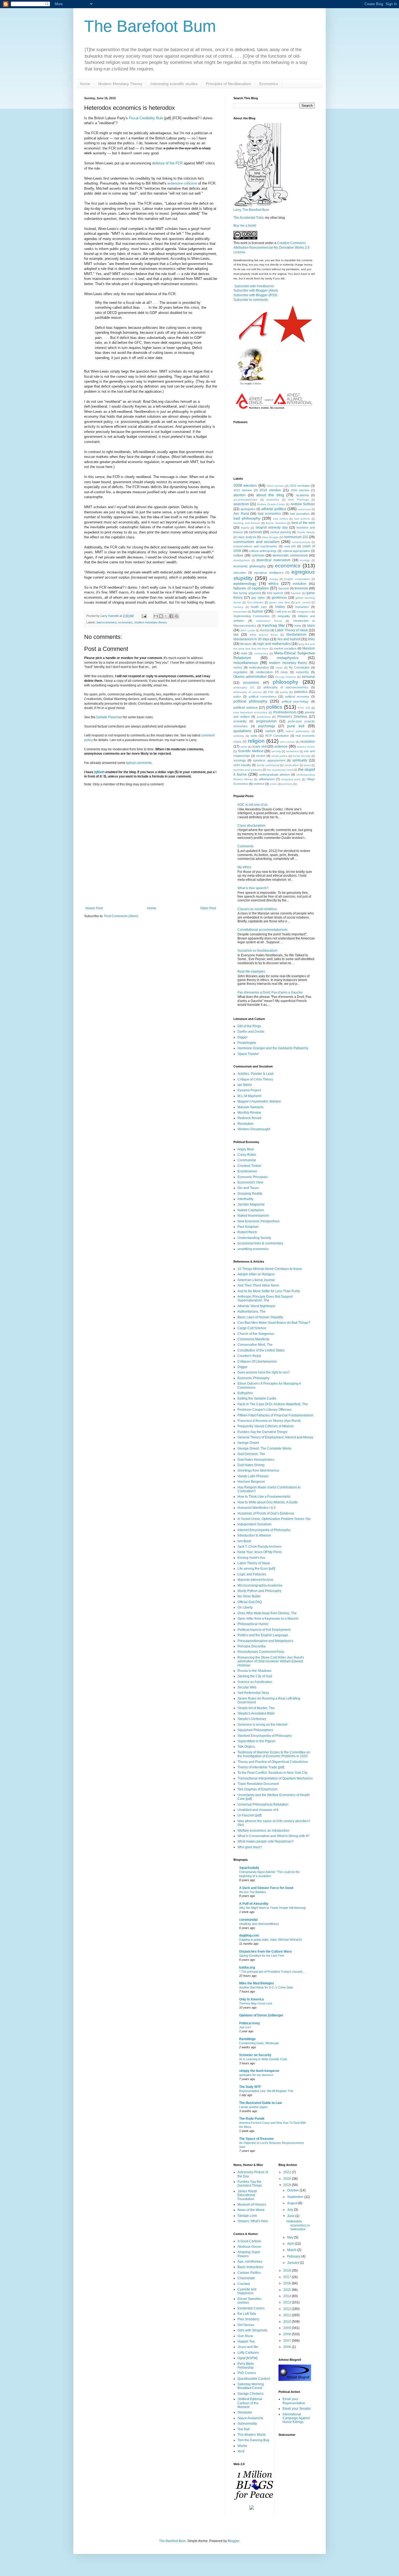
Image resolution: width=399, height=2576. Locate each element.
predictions (264, 717)
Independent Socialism (254, 1524)
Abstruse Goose (249, 2247)
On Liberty (245, 1607)
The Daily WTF (250, 2087)
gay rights (258, 598)
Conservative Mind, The (255, 1345)
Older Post (208, 908)
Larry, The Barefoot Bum (251, 210)
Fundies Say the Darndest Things (250, 2184)
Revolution (246, 1124)
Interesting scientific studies (174, 84)
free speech (275, 593)
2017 (288, 2277)
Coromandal (247, 1160)
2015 (288, 2290)
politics (274, 707)
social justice (279, 756)
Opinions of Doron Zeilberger (261, 2015)
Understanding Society (254, 1238)
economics (126, 622)
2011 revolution (300, 486)
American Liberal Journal (256, 1280)
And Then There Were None (258, 1285)
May (291, 2237)
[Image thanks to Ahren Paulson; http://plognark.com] (251, 385)
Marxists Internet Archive (255, 1580)
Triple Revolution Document (258, 1784)
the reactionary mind (280, 770)
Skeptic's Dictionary (252, 1719)
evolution (300, 584)
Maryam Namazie (251, 1107)
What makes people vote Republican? (266, 1841)
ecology (305, 560)
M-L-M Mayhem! (249, 1096)
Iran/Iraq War (274, 625)
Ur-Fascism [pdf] (249, 1815)
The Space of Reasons (256, 2139)
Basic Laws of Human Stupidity (260, 1317)
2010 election (275, 486)
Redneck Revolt (249, 1118)
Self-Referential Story (253, 1693)
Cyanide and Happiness (247, 2291)
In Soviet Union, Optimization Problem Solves (274, 1519)
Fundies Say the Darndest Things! (262, 1432)
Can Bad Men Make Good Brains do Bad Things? (274, 1323)
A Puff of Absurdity (254, 1904)
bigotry (245, 528)
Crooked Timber (249, 1166)
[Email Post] (144, 616)
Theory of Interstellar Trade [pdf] (261, 1767)
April (291, 2244)
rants (254, 736)
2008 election (245, 485)
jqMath (99, 772)
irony (298, 626)
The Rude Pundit (252, 2119)
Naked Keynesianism (253, 1216)
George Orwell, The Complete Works (265, 1448)
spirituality (300, 760)
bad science (302, 519)
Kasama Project (249, 1090)
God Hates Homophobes (256, 1460)
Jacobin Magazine (251, 1204)
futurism (296, 593)
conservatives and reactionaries (255, 546)
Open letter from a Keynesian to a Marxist (268, 1619)
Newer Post (94, 908)
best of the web (303, 523)
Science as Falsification (255, 1682)
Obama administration (250, 677)
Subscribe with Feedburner (254, 286)
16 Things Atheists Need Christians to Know (270, 1269)
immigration (304, 612)
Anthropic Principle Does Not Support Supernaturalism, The (265, 1298)
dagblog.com (249, 1935)
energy (274, 579)
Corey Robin (247, 1155)
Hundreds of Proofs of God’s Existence (266, 1513)
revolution (308, 742)
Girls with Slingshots (252, 2330)
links (311, 639)
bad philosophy (247, 518)
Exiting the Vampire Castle (257, 1398)
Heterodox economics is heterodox (298, 2225)
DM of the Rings (249, 1026)
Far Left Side (247, 2314)
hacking (238, 607)
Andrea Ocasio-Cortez (271, 504)
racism (270, 731)
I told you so (283, 611)
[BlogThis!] (161, 616)
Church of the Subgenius (256, 1334)
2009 (288, 2328)
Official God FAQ (250, 1602)
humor (258, 611)
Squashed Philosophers (255, 1730)
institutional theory (269, 621)
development (242, 560)
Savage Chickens (251, 2394)
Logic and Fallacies (252, 1574)
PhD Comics (247, 2373)
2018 (288, 2271)
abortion (240, 495)
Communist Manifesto (254, 1339)
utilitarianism (267, 779)
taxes (307, 765)
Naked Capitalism (251, 1210)
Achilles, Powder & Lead (256, 1074)
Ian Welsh (245, 1085)
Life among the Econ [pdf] (256, 1569)
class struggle (270, 537)
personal (308, 677)
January (294, 2263)
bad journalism (300, 514)
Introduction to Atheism (254, 1535)
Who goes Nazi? (250, 1847)
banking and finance (247, 523)
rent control (287, 742)
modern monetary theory (151, 622)
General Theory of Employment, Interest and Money (275, 1437)
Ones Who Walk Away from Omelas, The (267, 1613)
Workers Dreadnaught (254, 1129)
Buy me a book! (245, 226)
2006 (288, 2347)
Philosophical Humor (253, 1624)
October (293, 2190)
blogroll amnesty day (272, 527)
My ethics (244, 867)
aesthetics (273, 500)
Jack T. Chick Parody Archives (259, 1547)
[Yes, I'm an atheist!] (253, 341)
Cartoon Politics (249, 2273)
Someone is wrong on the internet (262, 1725)
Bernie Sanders (276, 523)
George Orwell (248, 1443)
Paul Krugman (248, 1227)
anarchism (241, 504)
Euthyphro (245, 1393)
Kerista (265, 630)
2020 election (300, 490)
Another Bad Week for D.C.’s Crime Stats (266, 1987)
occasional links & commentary (260, 1243)
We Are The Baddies (253, 1892)
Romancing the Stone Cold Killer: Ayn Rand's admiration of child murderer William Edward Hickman (271, 1661)
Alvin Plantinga (298, 500)
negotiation (240, 672)
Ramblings (247, 2039)
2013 (288, 2302)
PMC (271, 692)
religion (256, 741)
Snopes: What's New (253, 2221)
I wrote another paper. (254, 2107)
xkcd (241, 2451)
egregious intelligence (269, 573)
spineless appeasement (269, 760)
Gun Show (245, 2336)
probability (240, 721)
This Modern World (251, 2435)
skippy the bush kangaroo (259, 2071)
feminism (301, 588)
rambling (239, 736)
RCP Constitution (277, 736)
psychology (267, 726)
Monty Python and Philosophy (259, 1591)
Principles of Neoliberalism (228, 84)
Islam (311, 626)
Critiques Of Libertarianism (257, 1362)
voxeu (274, 784)
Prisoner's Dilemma (292, 717)
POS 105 (304, 708)
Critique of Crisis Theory (255, 1079)
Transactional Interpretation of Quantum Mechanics (275, 1778)
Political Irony (250, 2023)
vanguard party (291, 779)
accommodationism (245, 500)
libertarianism (296, 635)
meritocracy (261, 653)
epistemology (245, 583)
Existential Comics (251, 2308)
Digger (243, 1037)
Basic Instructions (250, 2267)
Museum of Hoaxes (252, 2205)
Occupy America (286, 677)
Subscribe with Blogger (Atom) (256, 291)
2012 (288, 2309)
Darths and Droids (251, 1032)
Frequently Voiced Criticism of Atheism (266, 1426)
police (237, 697)
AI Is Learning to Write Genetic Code (263, 2059)
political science (246, 708)
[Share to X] (166, 616)
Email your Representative (294, 2401)
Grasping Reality (250, 1194)
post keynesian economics (250, 712)
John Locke (248, 630)
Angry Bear (246, 1149)
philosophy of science (248, 692)
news (284, 672)
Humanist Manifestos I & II (256, 1508)
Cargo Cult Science (252, 1328)
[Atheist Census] (274, 410)
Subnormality (247, 2424)
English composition (297, 579)
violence (259, 784)
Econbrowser (247, 1171)
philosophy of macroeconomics (286, 687)
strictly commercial (268, 765)
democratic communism (290, 555)
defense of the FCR (167, 163)
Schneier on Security (255, 2055)
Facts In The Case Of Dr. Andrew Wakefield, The (273, 1404)
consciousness (301, 542)
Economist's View (250, 1182)
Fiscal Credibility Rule (146, 118)
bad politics (281, 519)
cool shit (290, 546)
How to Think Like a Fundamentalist (264, 1497)
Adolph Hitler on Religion (256, 1274)
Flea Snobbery (248, 2319)
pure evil (296, 726)
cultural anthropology (263, 551)
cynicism (258, 555)
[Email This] (156, 616)
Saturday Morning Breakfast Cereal (251, 2386)
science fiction (306, 747)
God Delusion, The (251, 1454)
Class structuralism (251, 826)
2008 (288, 2334)
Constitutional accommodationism (262, 930)
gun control (303, 602)
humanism (302, 607)
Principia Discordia (251, 1646)
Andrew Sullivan (303, 504)
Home (85, 84)
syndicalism (292, 765)
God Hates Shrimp (251, 1465)
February (294, 2256)
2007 (288, 2341)
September (296, 2197)
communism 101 (296, 537)
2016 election (270, 490)
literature (246, 644)
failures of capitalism (251, 588)
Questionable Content (254, 2379)
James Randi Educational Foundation (247, 2195)
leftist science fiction (264, 635)
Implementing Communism (251, 616)
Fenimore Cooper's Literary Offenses (265, 1410)
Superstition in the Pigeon (256, 1741)
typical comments (139, 763)
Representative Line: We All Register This (266, 2091)
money (238, 667)
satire (244, 747)
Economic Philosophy (254, 1378)
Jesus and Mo (248, 2347)
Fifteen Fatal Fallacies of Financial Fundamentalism (275, 1415)
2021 (288, 2172)
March (292, 2250)
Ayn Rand (241, 514)
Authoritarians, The (251, 1312)
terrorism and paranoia (248, 770)
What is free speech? (253, 888)
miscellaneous (246, 663)
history (280, 607)
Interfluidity (246, 1199)
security (276, 751)
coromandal (248, 1920)
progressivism (266, 721)
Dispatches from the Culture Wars (265, 1951)
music (279, 668)
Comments (246, 846)
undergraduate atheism (275, 775)
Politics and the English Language (263, 1635)
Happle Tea (246, 2341)
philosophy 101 (244, 687)
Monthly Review (249, 1113)
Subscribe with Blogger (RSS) (255, 295)
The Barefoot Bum (150, 26)
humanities (240, 612)
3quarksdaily (249, 1868)
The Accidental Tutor (248, 218)
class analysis (247, 537)
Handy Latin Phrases (253, 1476)
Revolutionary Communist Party (261, 1652)
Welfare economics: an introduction (263, 1831)
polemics (301, 692)
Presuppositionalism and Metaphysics (265, 1641)
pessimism (251, 683)
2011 (288, 2315)
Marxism (309, 648)
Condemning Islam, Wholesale (259, 2043)
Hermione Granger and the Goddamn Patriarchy (273, 1048)
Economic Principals (253, 1177)
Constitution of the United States (261, 1350)
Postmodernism (285, 712)
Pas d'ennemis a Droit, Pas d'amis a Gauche (270, 992)
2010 (288, 2322)
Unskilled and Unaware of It (258, 1810)
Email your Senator (297, 2409)
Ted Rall (244, 2429)
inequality (284, 616)
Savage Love (247, 2216)
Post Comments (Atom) (121, 916)
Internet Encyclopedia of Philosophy (264, 1530)
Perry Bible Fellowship (246, 2366)
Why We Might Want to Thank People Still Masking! (273, 1908)
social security (302, 756)
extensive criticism (182, 183)
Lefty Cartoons (248, 2353)
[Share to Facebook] (171, 616)
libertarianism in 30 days (251, 639)
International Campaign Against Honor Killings (296, 2418)
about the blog (270, 495)
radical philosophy (297, 731)
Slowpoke (245, 2412)
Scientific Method (251, 751)
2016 (288, 2283)
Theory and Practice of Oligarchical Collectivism (273, 1762)
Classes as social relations (257, 909)
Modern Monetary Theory (120, 84)
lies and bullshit (289, 639)
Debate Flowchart (109, 717)
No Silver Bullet (249, 1596)
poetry (284, 692)
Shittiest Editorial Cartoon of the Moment (250, 2403)
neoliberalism (264, 672)
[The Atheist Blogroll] (295, 2380)
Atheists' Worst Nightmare (256, 1306)
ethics (273, 583)
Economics (269, 84)
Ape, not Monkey (250, 2262)
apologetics (248, 509)
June (291, 2216)
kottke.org (247, 1968)
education (240, 573)
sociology (240, 760)
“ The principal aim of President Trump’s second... (272, 1972)
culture (238, 555)
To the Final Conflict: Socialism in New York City (273, 1773)
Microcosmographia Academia (260, 1585)
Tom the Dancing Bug (253, 2440)
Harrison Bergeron (251, 1482)
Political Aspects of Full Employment (264, 1630)
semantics (292, 751)
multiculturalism (259, 667)
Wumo (242, 2446)
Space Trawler (248, 1054)
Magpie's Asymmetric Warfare (259, 1101)
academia (303, 495)
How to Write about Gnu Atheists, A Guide (268, 1502)
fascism (284, 588)
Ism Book (244, 1541)
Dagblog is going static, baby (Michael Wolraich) (271, 1940)
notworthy (302, 672)
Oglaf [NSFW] (247, 2358)
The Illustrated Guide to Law (260, 2103)
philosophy (286, 682)
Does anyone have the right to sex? (264, 1372)
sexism (261, 756)
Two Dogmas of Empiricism (257, 1789)
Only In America (251, 1999)
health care (259, 607)
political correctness (263, 697)
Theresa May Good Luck (256, 2003)
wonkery (287, 784)
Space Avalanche (250, 2418)
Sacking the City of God (255, 1676)
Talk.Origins (246, 1747)
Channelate (246, 2278)
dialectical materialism (273, 560)
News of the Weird (251, 2210)
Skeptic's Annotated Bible (256, 1713)
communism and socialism (256, 542)
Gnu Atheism (255, 602)
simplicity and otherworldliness (259, 1924)
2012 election (243, 490)
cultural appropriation (296, 551)
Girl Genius (246, 2325)
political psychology (295, 701)
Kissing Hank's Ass (251, 1558)
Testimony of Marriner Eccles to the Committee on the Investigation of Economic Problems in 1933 (274, 1754)
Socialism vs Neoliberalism (257, 951)
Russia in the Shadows (254, 1671)
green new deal (280, 602)
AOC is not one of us (253, 805)
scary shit (259, 747)
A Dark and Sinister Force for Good (266, 1888)
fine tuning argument (247, 593)
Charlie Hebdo (306, 532)
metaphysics (288, 658)
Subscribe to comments (251, 300)
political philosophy (250, 701)
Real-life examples (251, 972)
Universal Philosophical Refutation (263, 1804)
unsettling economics (253, 1249)
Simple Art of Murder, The (256, 1708)
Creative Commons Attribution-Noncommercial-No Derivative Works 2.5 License (271, 248)
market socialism (285, 648)
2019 (288, 2185)
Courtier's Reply (249, 1356)
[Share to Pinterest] (176, 616)
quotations (242, 731)
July (291, 2210)
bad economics (107, 622)
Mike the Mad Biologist (256, 1983)
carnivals (256, 532)
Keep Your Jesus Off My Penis (260, 1552)
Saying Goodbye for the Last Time (262, 1956)
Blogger (233, 2541)
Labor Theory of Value (291, 630)
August (293, 2203)
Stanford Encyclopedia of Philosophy (265, 1736)
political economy (297, 697)
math (244, 653)
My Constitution (299, 667)
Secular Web (247, 1687)
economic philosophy (250, 566)
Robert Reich (247, 1232)
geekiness (279, 598)
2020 (288, 2179)
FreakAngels (247, 1043)
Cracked (244, 2284)
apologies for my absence (256, 2075)
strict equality (242, 765)
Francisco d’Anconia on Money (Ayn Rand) (269, 1421)
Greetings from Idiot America (258, 1470)
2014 (288, 2296)
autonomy (304, 509)
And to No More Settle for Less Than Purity (269, 1291)
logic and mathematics (274, 644)
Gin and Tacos (248, 1188)
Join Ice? (245, 2027)
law (236, 635)
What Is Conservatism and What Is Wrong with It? (273, 1836)
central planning (281, 532)
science (281, 746)
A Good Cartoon (249, 2241)
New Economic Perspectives (259, 1221)
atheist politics (274, 509)
